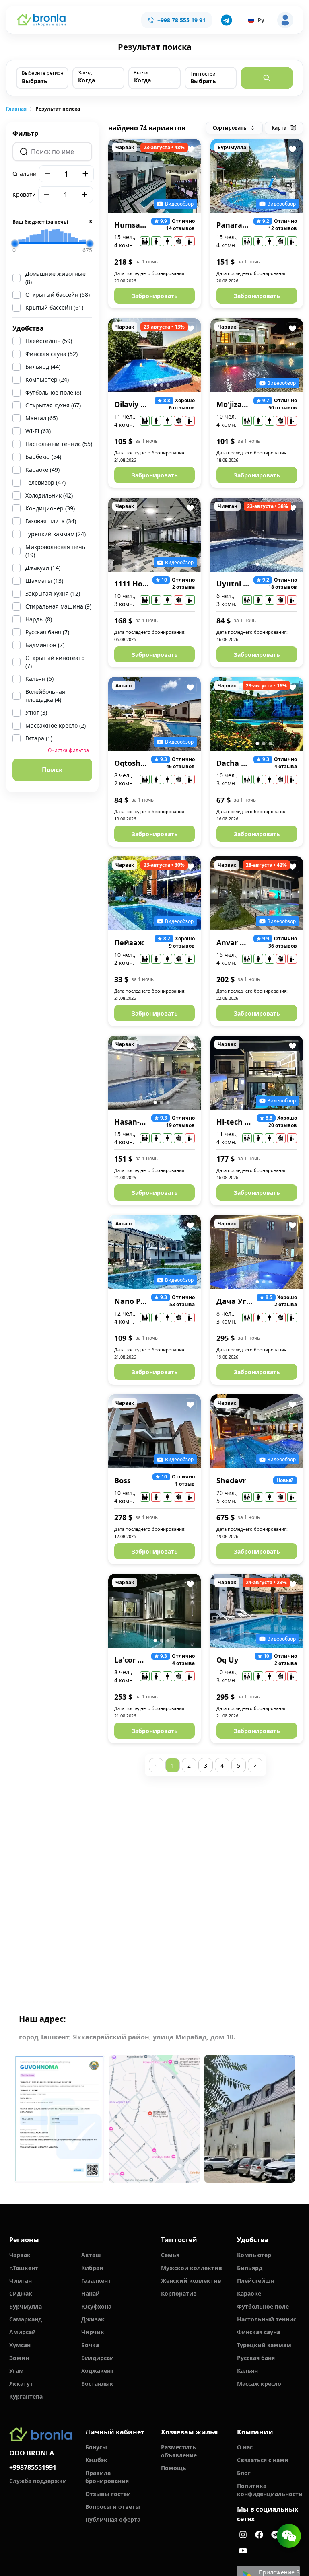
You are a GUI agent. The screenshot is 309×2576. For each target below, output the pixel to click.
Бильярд (250, 2268)
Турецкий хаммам (264, 2345)
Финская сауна (259, 2332)
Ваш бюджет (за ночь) (52, 222)
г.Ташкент (24, 2268)
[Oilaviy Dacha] (154, 355)
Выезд (141, 73)
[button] (227, 20)
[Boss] (154, 1431)
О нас (245, 2447)
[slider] (15, 243)
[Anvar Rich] (257, 893)
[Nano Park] (154, 1252)
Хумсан (20, 2345)
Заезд (85, 73)
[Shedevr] (257, 1431)
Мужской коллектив (192, 2268)
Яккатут (21, 2384)
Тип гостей (203, 74)
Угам (16, 2371)
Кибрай (92, 2268)
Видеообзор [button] (179, 204)
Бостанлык (97, 2384)
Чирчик (93, 2332)
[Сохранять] (190, 149)
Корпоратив (179, 2293)
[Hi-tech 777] (257, 1073)
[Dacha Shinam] (257, 714)
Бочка (90, 2345)
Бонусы (96, 2447)
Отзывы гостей (108, 2494)
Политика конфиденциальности (269, 2490)
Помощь (174, 2468)
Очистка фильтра (68, 750)
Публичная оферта (113, 2519)
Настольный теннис (267, 2319)
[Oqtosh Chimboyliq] (154, 714)
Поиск (52, 770)
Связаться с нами (263, 2460)
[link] (16, 109)
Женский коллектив (191, 2281)
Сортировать (230, 128)
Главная (16, 109)
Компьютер (254, 2255)
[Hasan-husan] (154, 1073)
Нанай (91, 2293)
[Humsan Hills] (154, 176)
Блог (244, 2473)
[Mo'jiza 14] (257, 355)
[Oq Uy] (257, 1611)
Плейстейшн (256, 2281)
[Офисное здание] (250, 2119)
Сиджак (21, 2293)
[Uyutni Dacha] (257, 535)
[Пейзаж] (154, 893)
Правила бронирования (107, 2477)
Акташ (91, 2255)
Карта (279, 128)
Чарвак (20, 2255)
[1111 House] (154, 535)
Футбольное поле (263, 2306)
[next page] (255, 1765)
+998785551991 (33, 2467)
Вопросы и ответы (113, 2507)
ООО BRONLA (32, 2453)
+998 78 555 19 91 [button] (181, 20)
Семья (170, 2255)
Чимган (21, 2281)
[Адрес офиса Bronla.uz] (155, 2119)
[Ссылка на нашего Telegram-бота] (275, 2535)
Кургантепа (26, 2396)
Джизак (93, 2319)
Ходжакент (98, 2371)
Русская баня (256, 2358)
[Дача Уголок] (257, 1252)
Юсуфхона (96, 2306)
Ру (261, 20)
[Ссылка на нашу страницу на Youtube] (243, 2551)
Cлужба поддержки (38, 2481)
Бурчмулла (26, 2306)
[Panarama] (257, 176)
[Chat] (289, 2536)
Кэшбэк (96, 2460)
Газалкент (96, 2281)
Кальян (247, 2371)
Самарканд (26, 2319)
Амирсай (23, 2332)
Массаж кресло (259, 2384)
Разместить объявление (179, 2451)
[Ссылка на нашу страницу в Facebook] (259, 2535)
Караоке (249, 2293)
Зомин (19, 2358)
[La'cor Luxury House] (154, 1611)
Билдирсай (98, 2358)
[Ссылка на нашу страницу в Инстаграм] (243, 2535)
